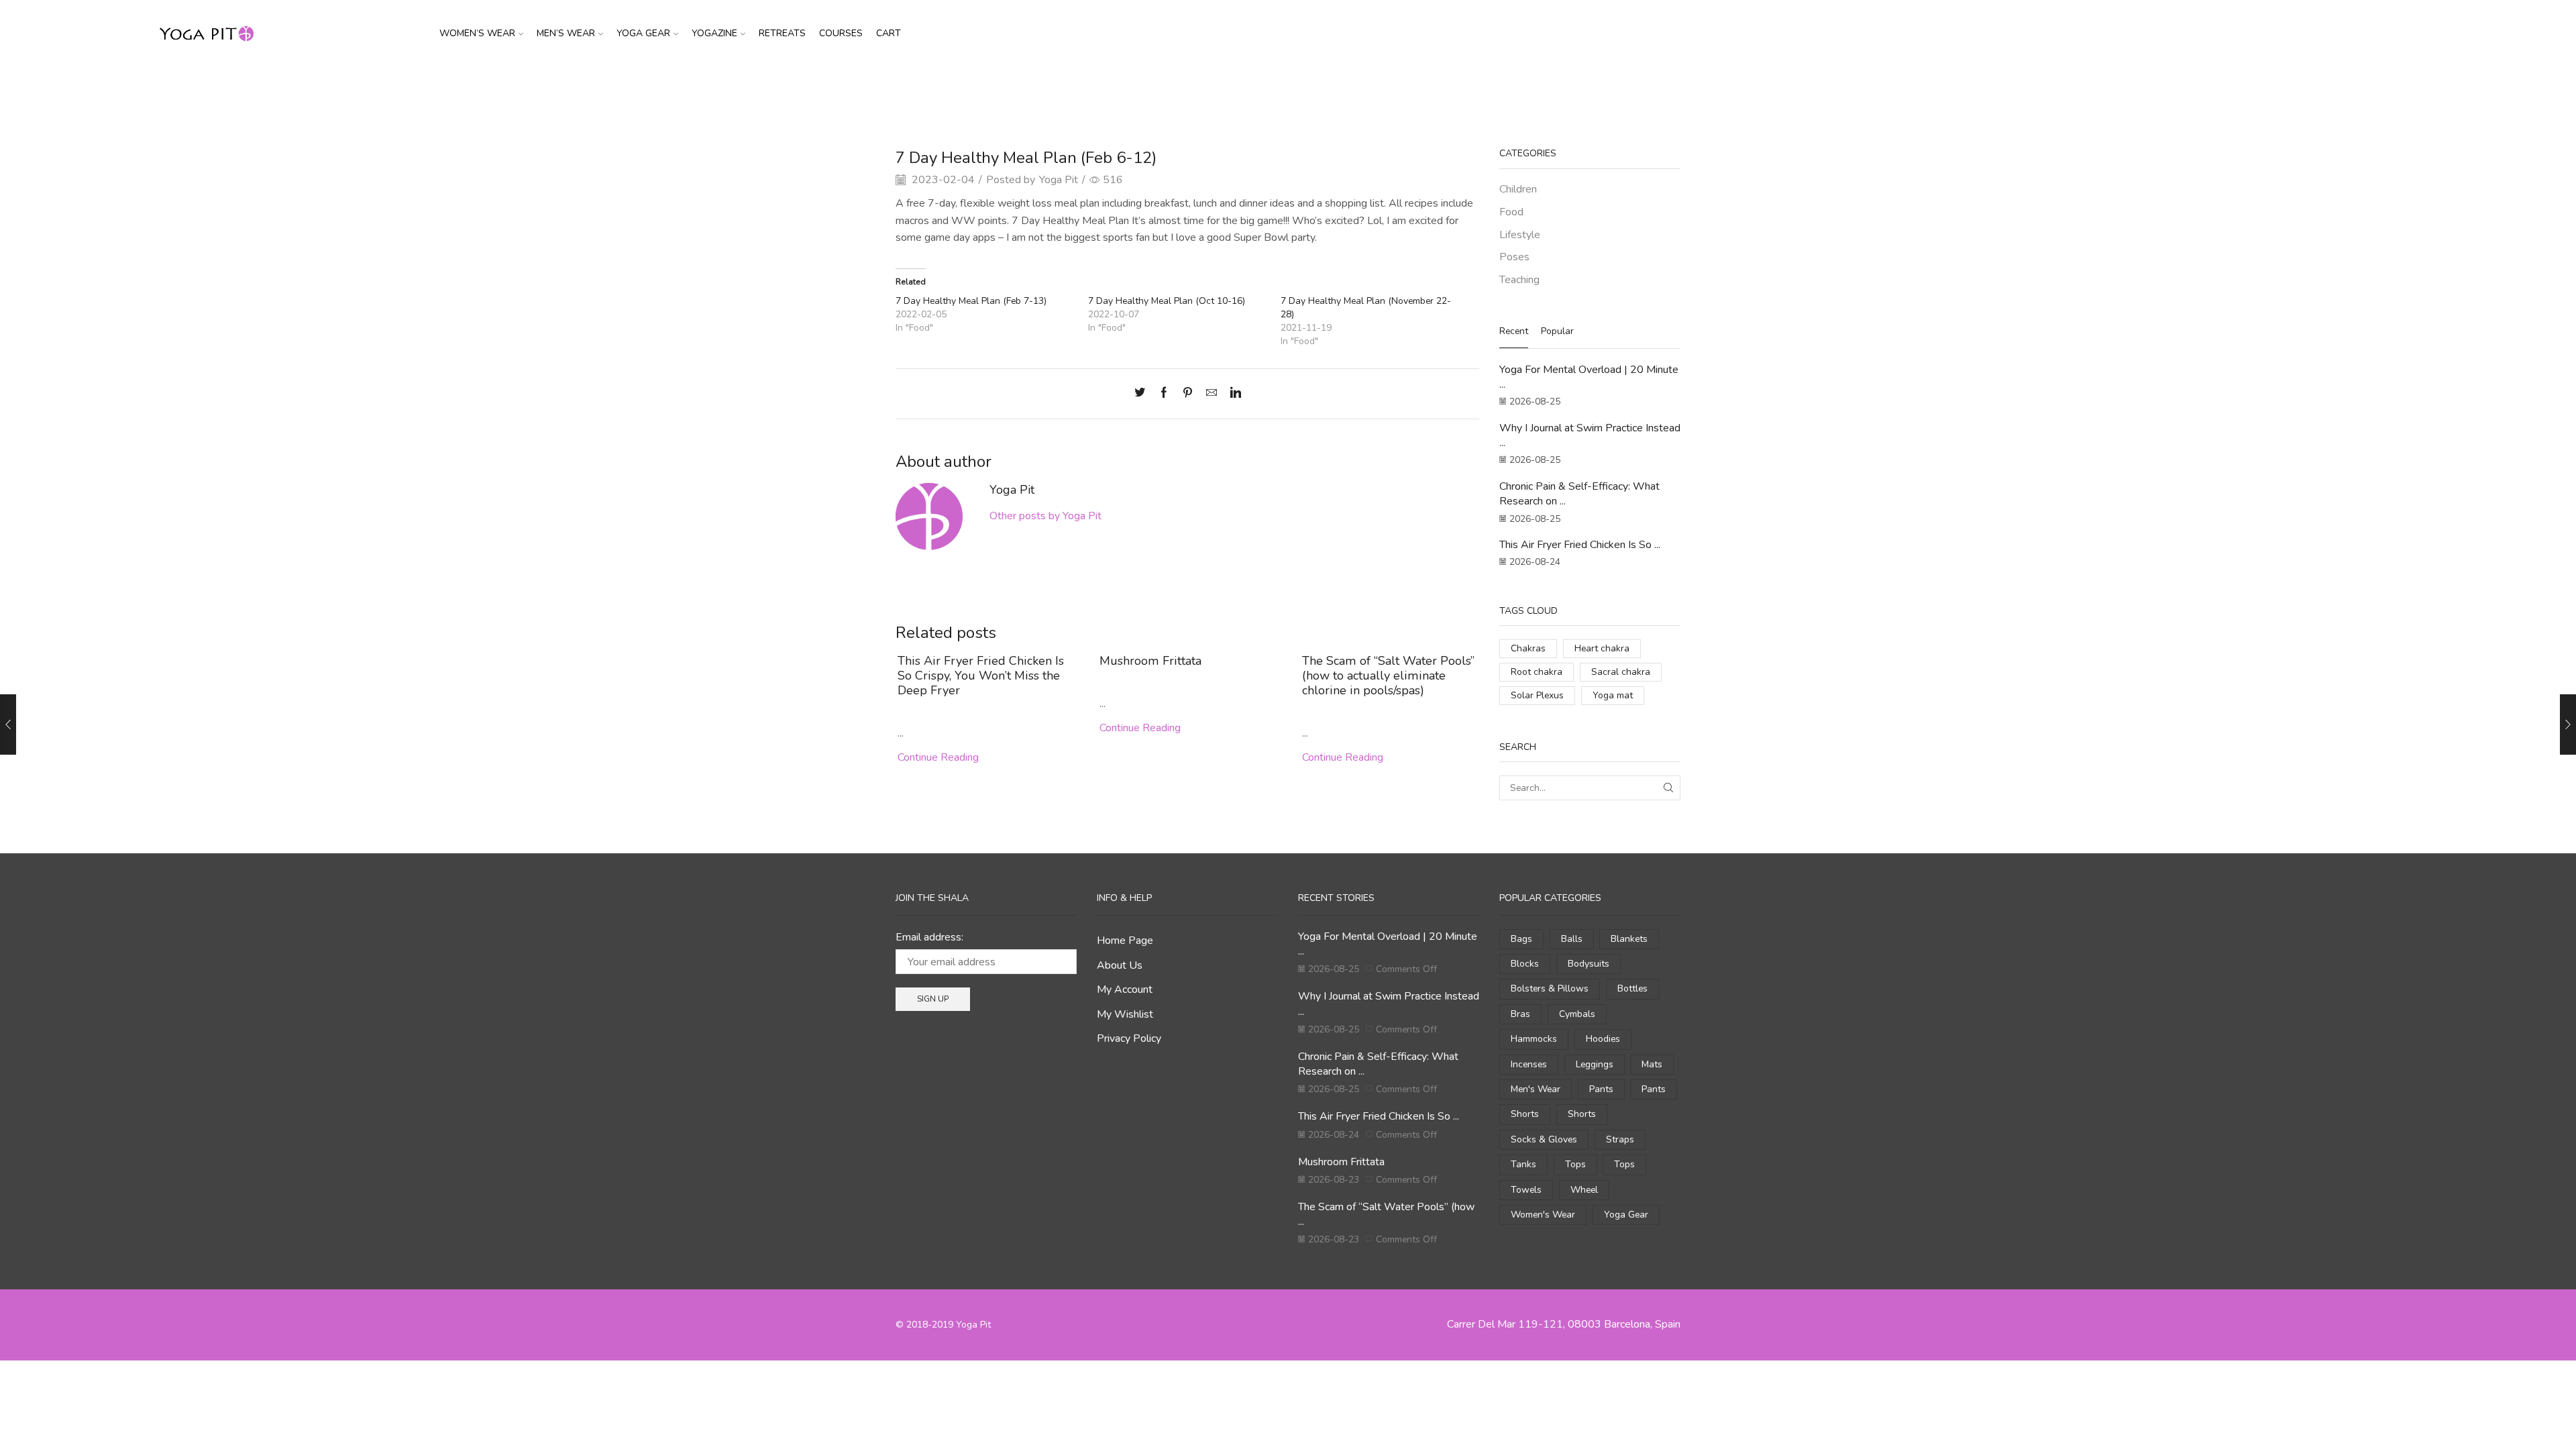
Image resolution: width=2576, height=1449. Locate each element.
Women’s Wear (477, 33)
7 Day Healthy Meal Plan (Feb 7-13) (971, 301)
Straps (1620, 1139)
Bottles (1632, 988)
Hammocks (1534, 1039)
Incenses (1529, 1064)
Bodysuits (1589, 964)
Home (1256, 90)
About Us (1120, 965)
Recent (1514, 331)
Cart (889, 33)
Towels (1526, 1190)
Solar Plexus (1537, 695)
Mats (1652, 1064)
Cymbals (1577, 1014)
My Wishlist (1125, 1014)
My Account (1125, 989)
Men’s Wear (566, 33)
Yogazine (714, 33)
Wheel (1584, 1190)
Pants (1601, 1089)
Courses (841, 33)
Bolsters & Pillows (1550, 988)
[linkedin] (1232, 394)
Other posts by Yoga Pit (1045, 516)
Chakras (1528, 648)
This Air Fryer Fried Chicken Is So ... (1580, 545)
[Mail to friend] (1212, 394)
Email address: (929, 937)
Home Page (1125, 941)
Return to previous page (1630, 90)
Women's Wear (1543, 1215)
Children (1518, 189)
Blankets (1629, 939)
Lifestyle (1520, 235)
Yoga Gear (643, 33)
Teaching (1519, 280)
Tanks (1523, 1164)
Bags (1521, 939)
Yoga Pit (1059, 180)
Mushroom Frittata (1150, 661)
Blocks (1525, 964)
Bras (1520, 1014)
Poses (1514, 257)
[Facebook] (1164, 394)
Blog (1290, 90)
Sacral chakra (1621, 672)
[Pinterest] (1188, 394)
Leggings (1595, 1064)
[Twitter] (1143, 394)
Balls (1572, 939)
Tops (1575, 1164)
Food (1322, 90)
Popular (1557, 331)
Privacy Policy (1129, 1038)
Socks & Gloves (1544, 1139)
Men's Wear (1536, 1089)
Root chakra (1537, 672)
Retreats (782, 33)
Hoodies (1603, 1039)
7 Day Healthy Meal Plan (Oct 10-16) (1167, 301)
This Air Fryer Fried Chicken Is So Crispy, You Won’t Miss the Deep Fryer (981, 676)
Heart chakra (1602, 648)
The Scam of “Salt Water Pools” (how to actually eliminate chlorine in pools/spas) (1388, 676)
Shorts (1525, 1114)
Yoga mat (1613, 695)
